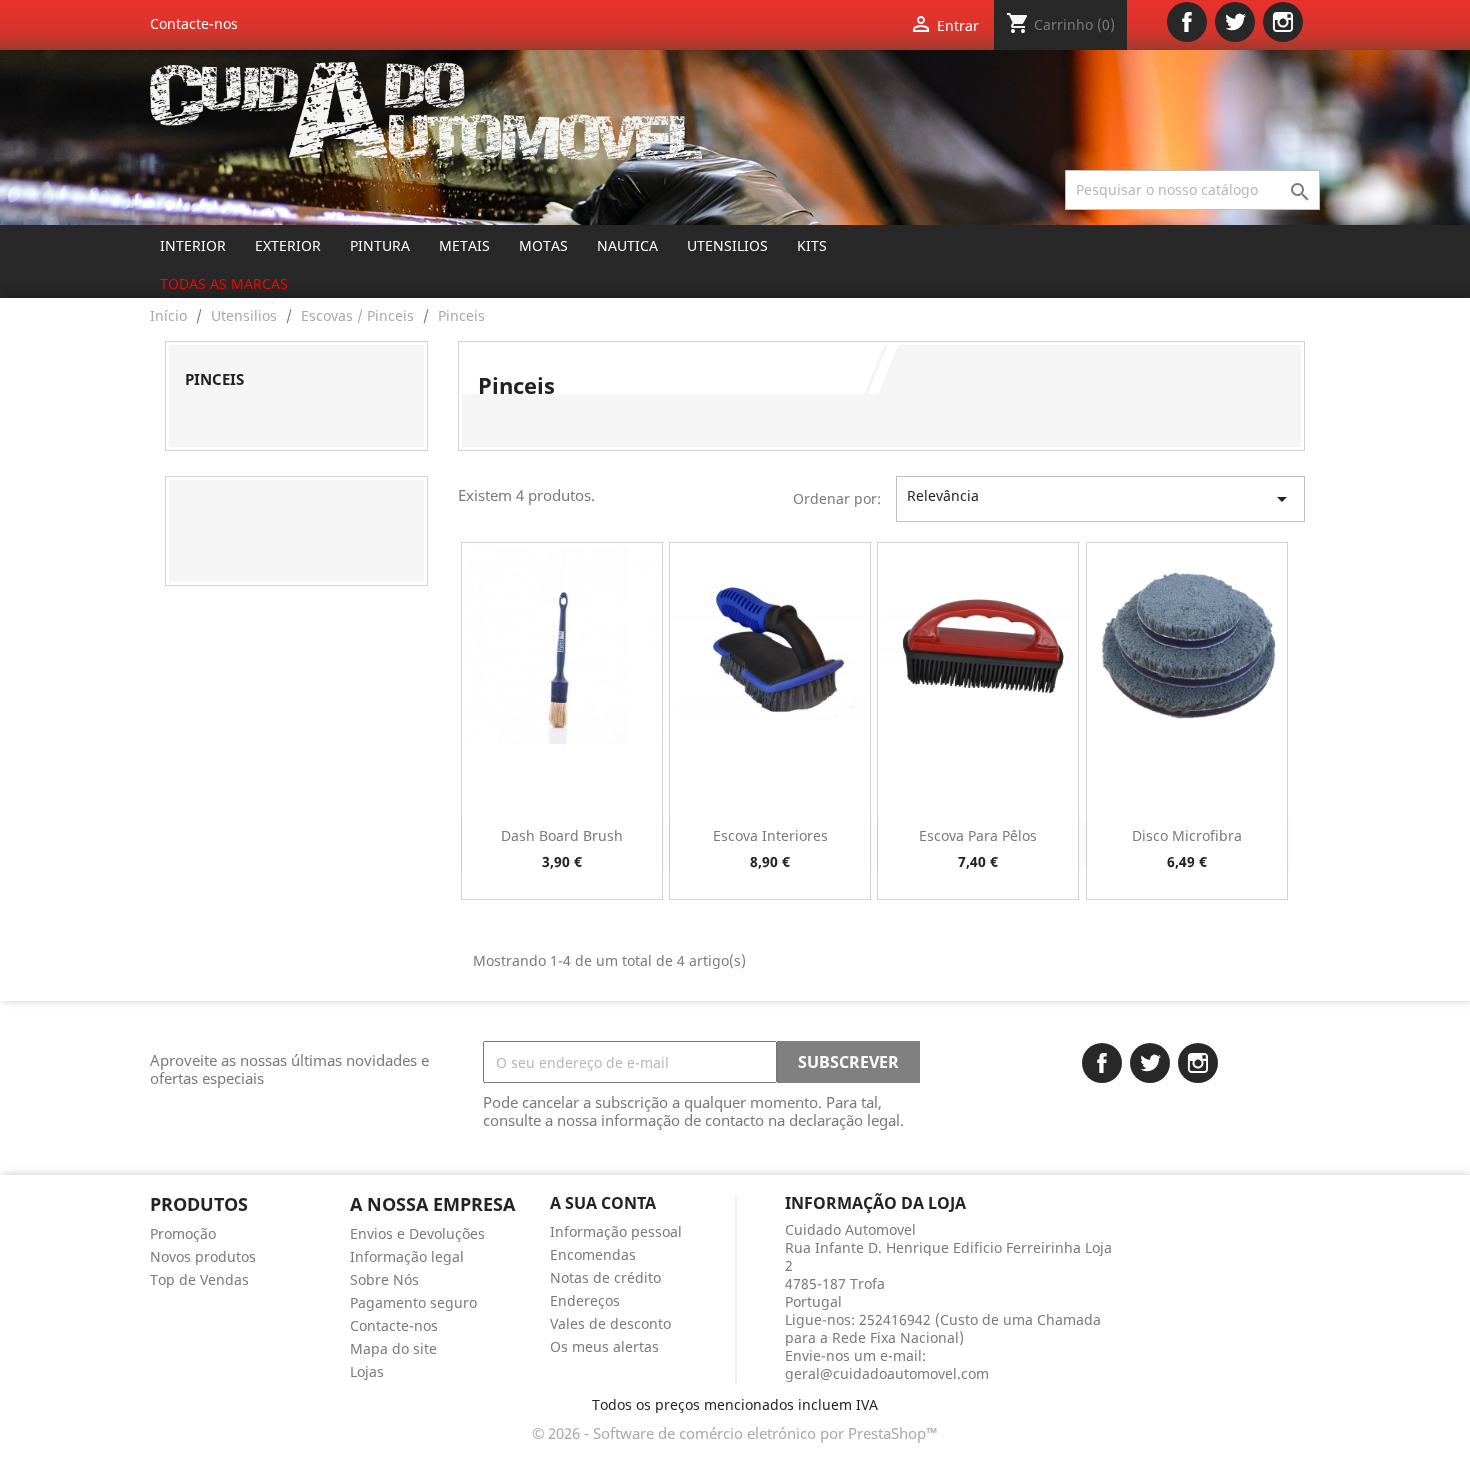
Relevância (1100, 498)
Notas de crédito (605, 1277)
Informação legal (407, 1256)
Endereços (585, 1300)
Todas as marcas (224, 283)
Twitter (1235, 22)
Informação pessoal (616, 1231)
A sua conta (603, 1203)
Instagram (1283, 22)
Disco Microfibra (1187, 835)
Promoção (183, 1233)
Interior (193, 245)
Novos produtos (203, 1256)
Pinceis (214, 379)
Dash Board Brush (562, 835)
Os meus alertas (604, 1346)
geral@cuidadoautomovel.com (887, 1373)
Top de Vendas (199, 1279)
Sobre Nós (384, 1279)
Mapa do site (393, 1348)
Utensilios (727, 245)
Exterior (288, 245)
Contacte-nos (194, 23)
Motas (543, 245)
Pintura (380, 245)
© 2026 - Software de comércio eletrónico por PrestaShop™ (735, 1433)
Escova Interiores (770, 835)
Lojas (367, 1371)
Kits (812, 245)
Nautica (627, 245)
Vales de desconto (610, 1323)
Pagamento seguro (413, 1302)
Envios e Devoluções (417, 1233)
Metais (464, 245)
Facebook (1187, 22)
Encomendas (593, 1254)
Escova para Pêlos (978, 835)
